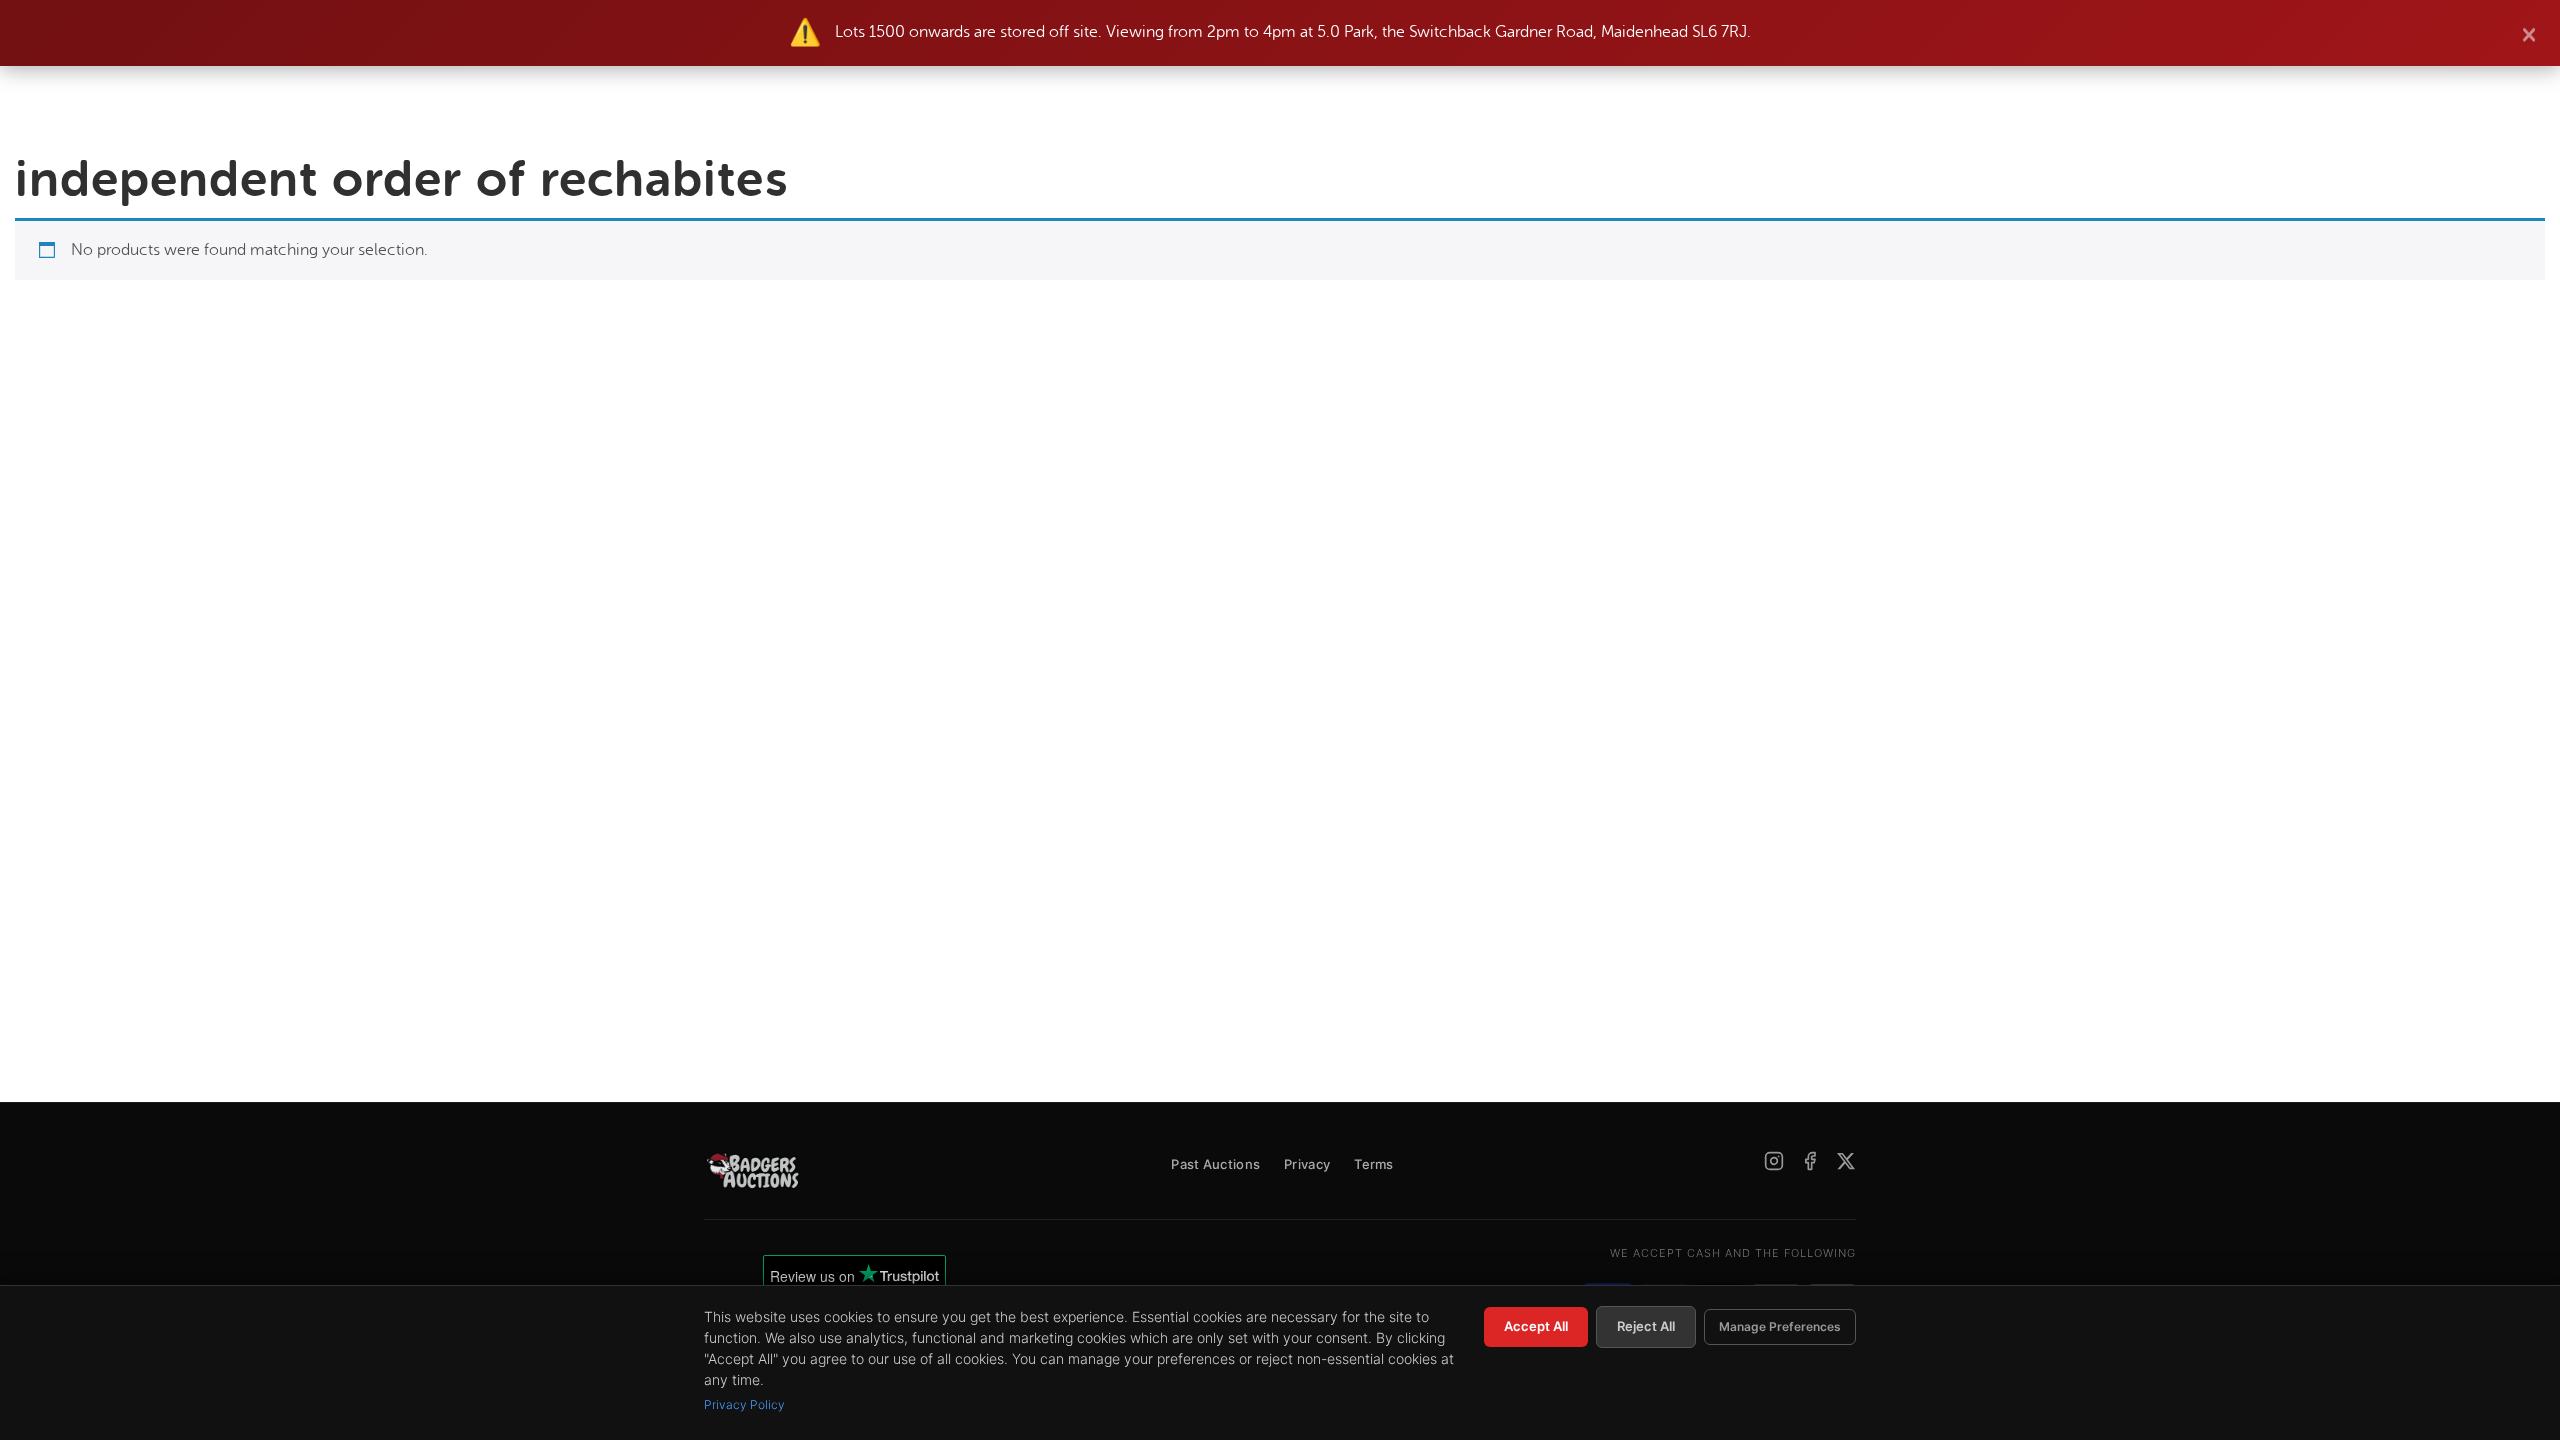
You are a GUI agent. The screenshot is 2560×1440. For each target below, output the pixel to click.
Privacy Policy (744, 1404)
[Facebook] (1810, 1161)
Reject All (1646, 1326)
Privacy (1307, 1164)
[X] (1846, 1161)
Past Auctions (1215, 1164)
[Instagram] (1774, 1161)
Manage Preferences (1780, 1326)
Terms (1374, 1164)
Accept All (1536, 1326)
